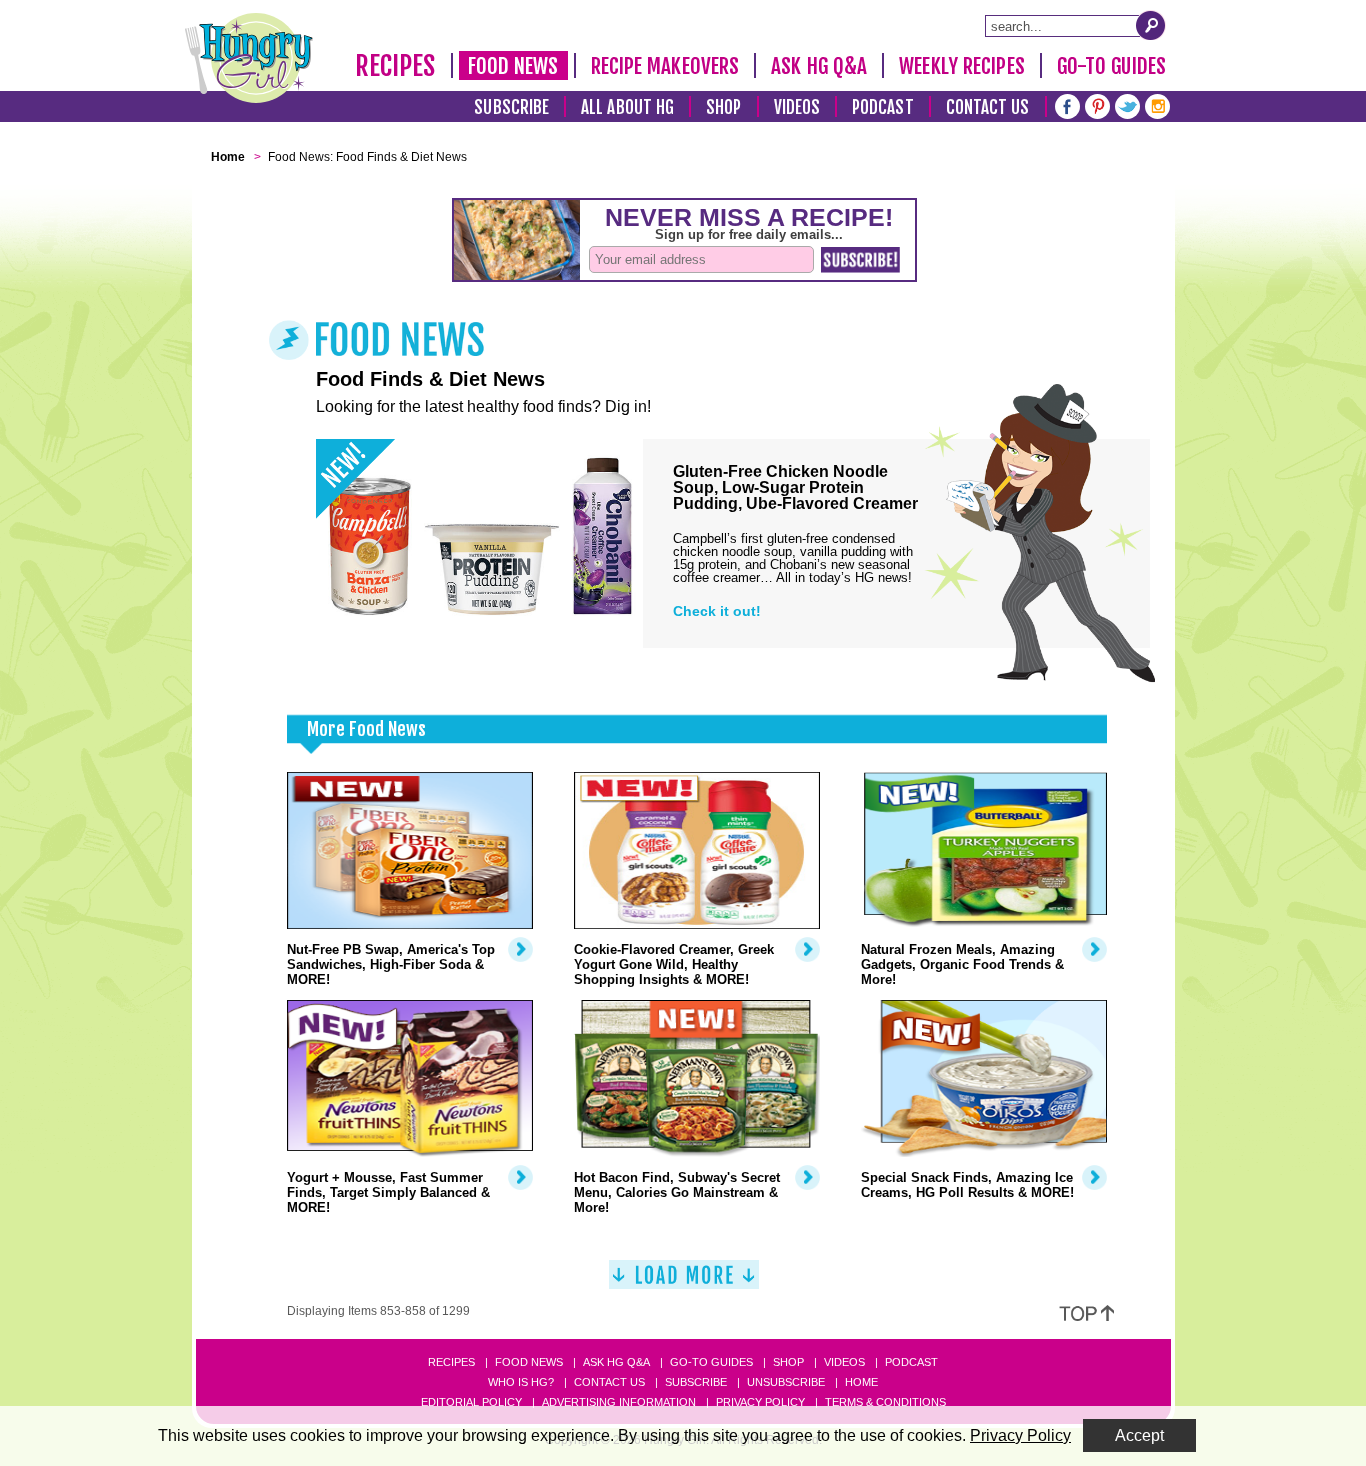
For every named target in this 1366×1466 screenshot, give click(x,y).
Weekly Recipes (961, 66)
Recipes (395, 66)
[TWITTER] (1127, 104)
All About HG (627, 107)
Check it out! (717, 611)
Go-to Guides (711, 1362)
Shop (723, 107)
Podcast (883, 107)
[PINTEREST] (1097, 104)
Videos (797, 107)
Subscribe (511, 107)
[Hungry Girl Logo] (249, 58)
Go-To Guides (1111, 66)
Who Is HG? (521, 1382)
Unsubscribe (786, 1382)
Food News (513, 66)
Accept (1139, 1435)
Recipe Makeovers (665, 66)
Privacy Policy (760, 1402)
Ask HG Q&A (819, 66)
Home (861, 1382)
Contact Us (988, 107)
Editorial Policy (471, 1402)
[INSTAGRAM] (1157, 104)
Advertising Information (619, 1402)
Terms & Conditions (885, 1402)
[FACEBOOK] (1067, 104)
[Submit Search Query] (1151, 25)
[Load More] (684, 1282)
